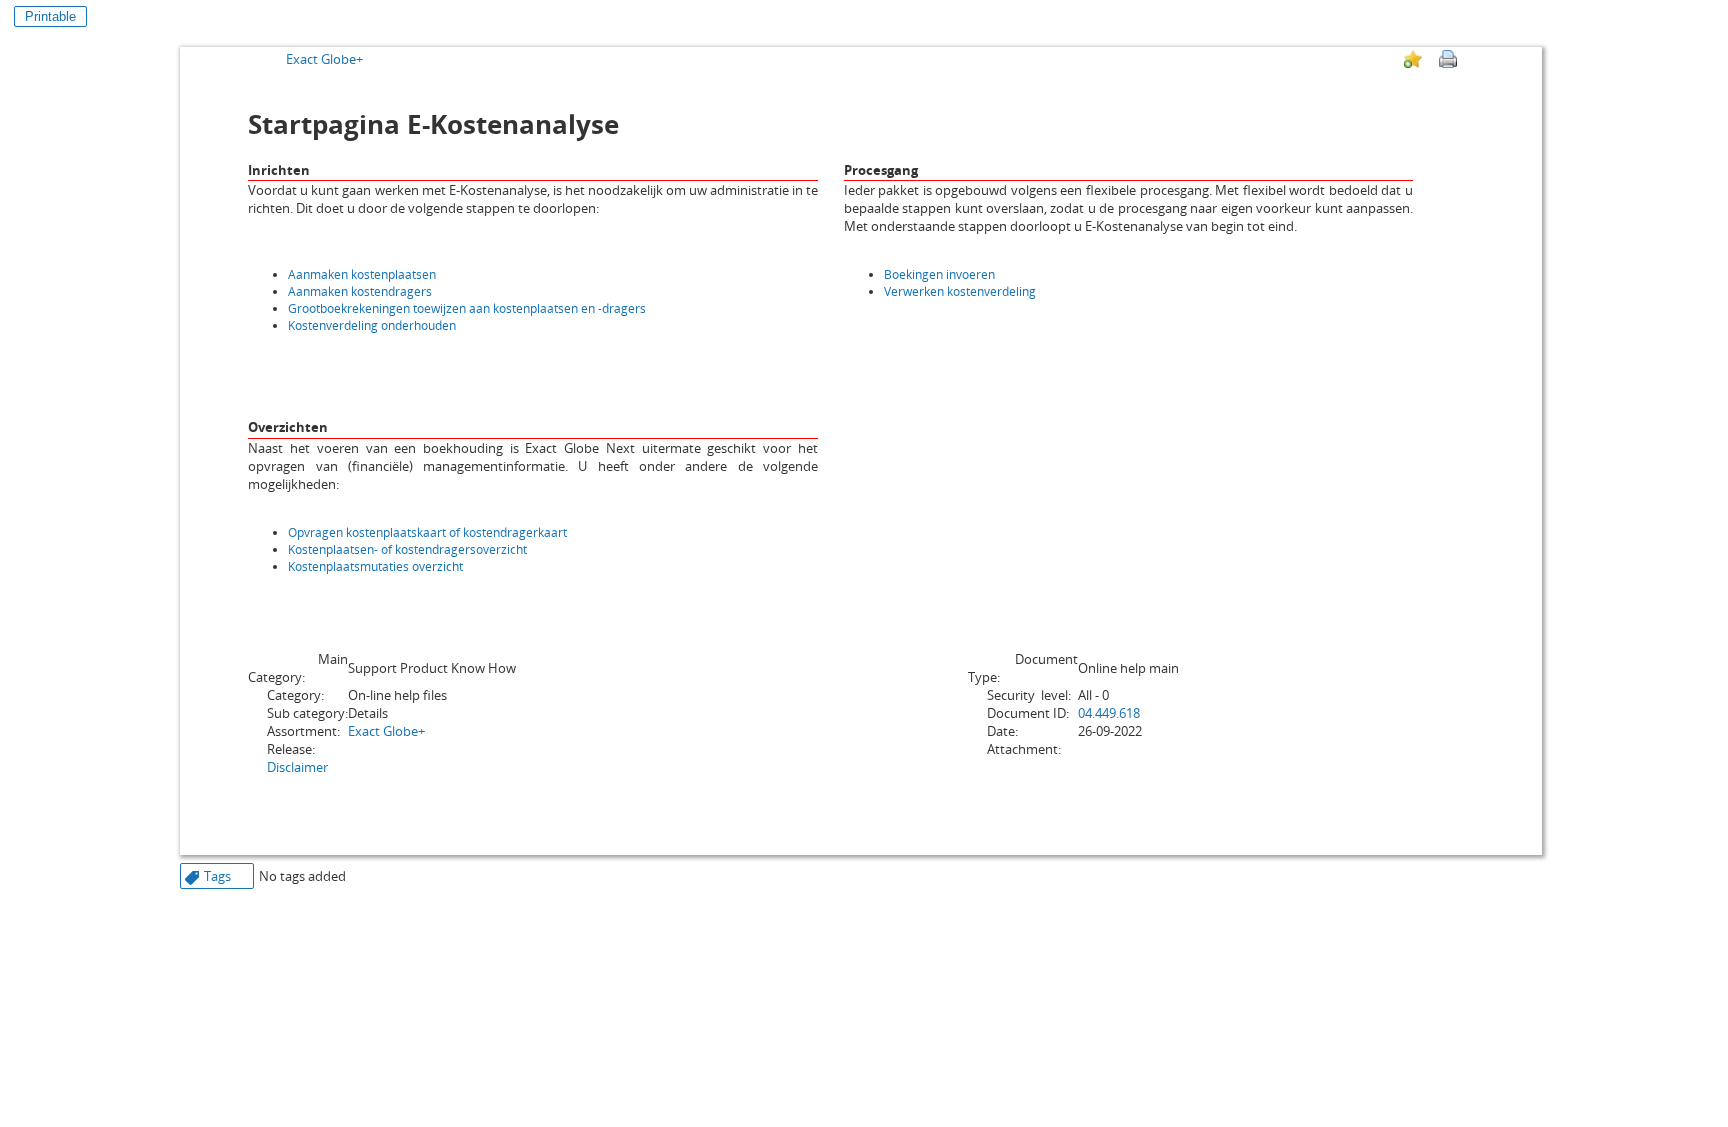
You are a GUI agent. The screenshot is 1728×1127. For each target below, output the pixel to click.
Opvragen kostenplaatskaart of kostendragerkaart (427, 532)
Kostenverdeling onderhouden (372, 325)
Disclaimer (297, 767)
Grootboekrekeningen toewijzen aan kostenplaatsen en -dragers (467, 308)
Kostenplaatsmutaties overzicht (375, 566)
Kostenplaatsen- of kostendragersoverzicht (407, 549)
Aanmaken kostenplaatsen (362, 274)
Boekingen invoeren (939, 274)
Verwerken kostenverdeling (960, 291)
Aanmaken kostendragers (360, 291)
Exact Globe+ (324, 59)
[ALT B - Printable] (1448, 59)
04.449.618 (1109, 713)
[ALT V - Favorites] (1413, 59)
